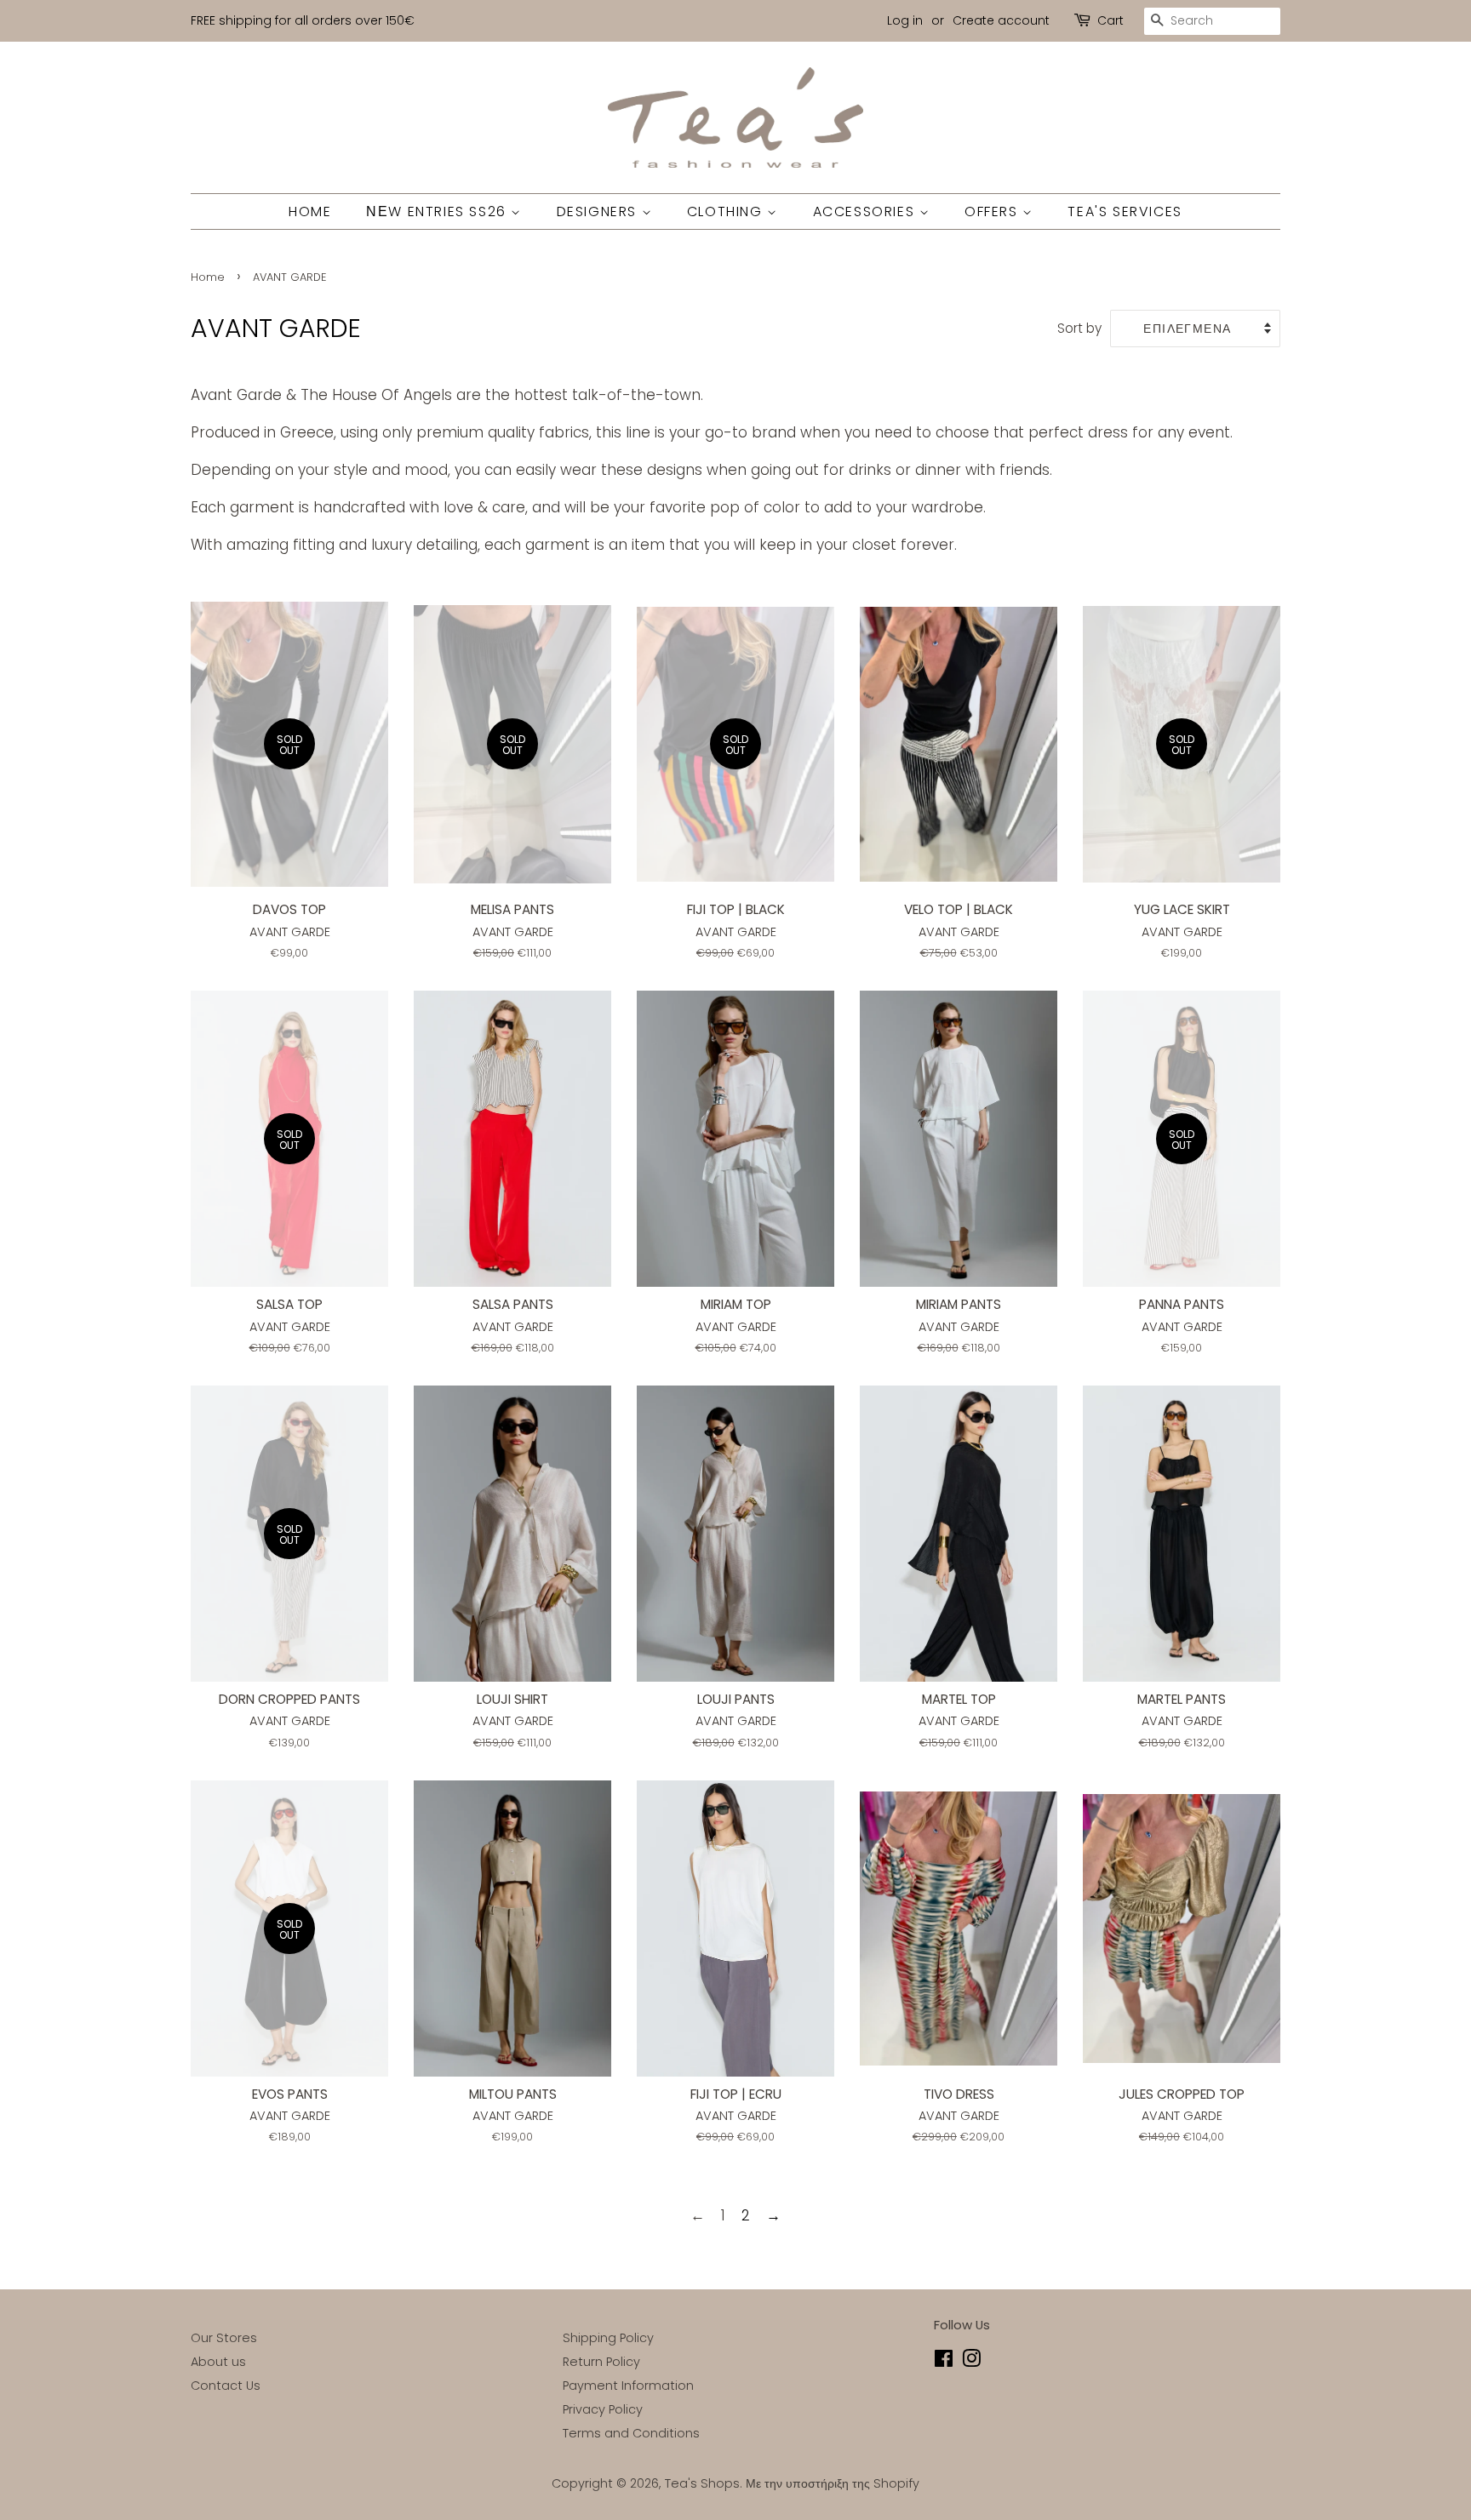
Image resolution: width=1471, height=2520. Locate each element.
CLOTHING (727, 211)
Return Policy (601, 2362)
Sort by (1079, 328)
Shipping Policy (608, 2338)
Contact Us (226, 2386)
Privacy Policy (603, 2409)
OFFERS (993, 211)
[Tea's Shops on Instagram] (971, 2362)
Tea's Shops (702, 2483)
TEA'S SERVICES (1125, 211)
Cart (1110, 20)
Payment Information (628, 2386)
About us (218, 2362)
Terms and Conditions (631, 2433)
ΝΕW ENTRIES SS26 (438, 211)
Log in (905, 20)
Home (208, 277)
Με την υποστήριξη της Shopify (833, 2483)
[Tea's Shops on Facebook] (944, 2362)
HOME (310, 211)
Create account (1001, 20)
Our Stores (224, 2338)
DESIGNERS (599, 211)
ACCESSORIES (866, 211)
